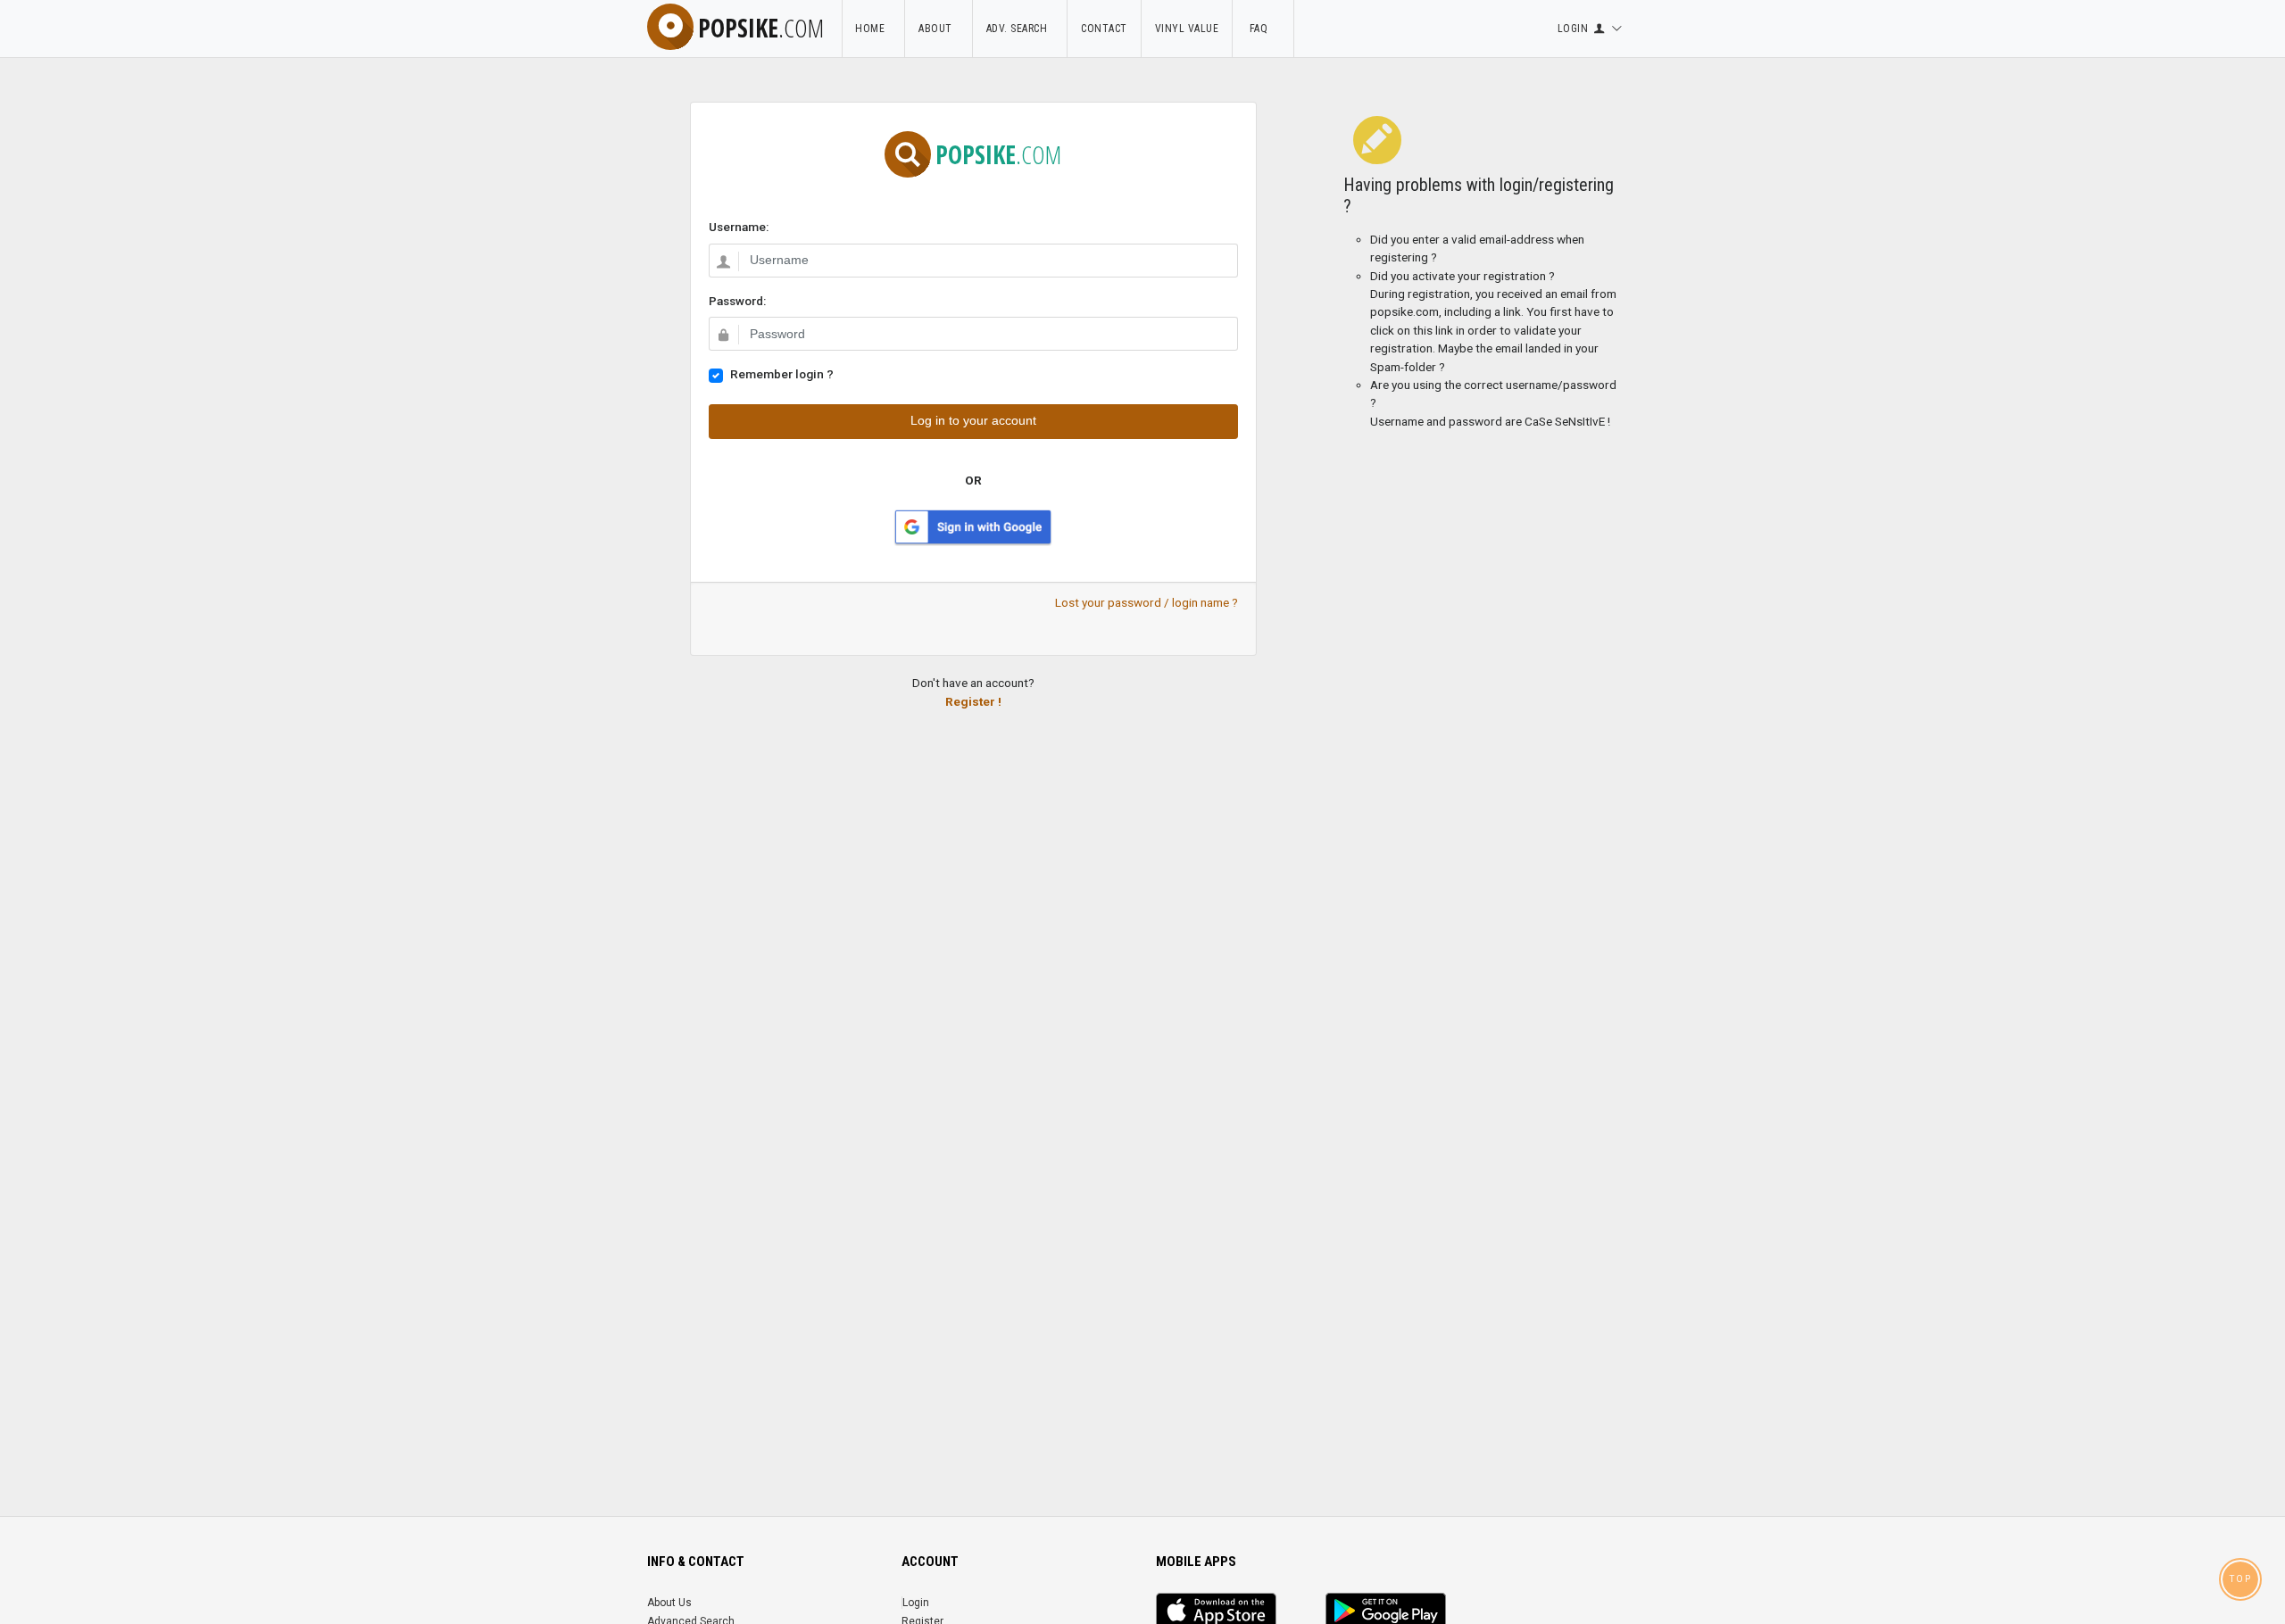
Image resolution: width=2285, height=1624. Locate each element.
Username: (739, 227)
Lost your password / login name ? (1147, 602)
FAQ (1263, 29)
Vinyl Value (1187, 29)
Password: (737, 301)
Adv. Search (1020, 29)
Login (916, 1603)
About (939, 29)
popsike (761, 28)
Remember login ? (782, 374)
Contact (1104, 29)
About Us (669, 1603)
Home (873, 29)
